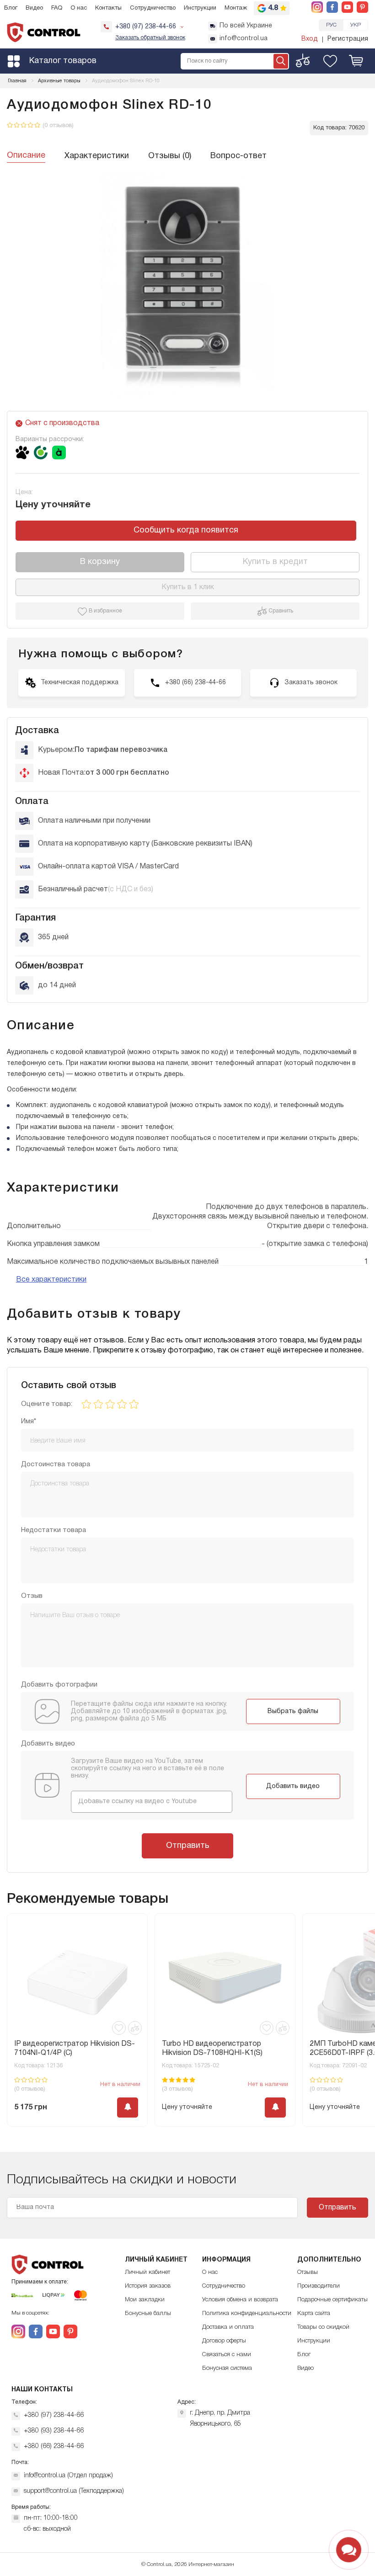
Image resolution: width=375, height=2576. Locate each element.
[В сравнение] (135, 2028)
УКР (356, 25)
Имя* (29, 1421)
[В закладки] (119, 2028)
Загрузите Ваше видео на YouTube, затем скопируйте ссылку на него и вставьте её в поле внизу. (147, 1769)
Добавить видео (293, 1786)
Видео (34, 8)
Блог (11, 8)
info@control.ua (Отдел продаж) (68, 2476)
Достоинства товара (56, 1464)
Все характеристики (51, 1280)
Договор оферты (224, 2341)
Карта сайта (314, 2313)
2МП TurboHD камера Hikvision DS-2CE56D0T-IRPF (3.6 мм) (223, 2049)
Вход (310, 39)
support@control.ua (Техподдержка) (74, 2491)
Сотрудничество (153, 8)
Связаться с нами (227, 2355)
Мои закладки (145, 2300)
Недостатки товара (54, 1530)
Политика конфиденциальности (247, 2313)
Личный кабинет (147, 2272)
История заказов (148, 2286)
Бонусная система (227, 2368)
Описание (26, 156)
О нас (79, 8)
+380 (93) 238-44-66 (54, 2431)
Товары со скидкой (323, 2327)
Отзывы (308, 2272)
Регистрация (348, 39)
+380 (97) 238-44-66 (54, 2415)
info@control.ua (244, 39)
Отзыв (32, 1596)
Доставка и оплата (228, 2327)
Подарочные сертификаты (332, 2300)
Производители (319, 2286)
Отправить (188, 1846)
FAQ (57, 8)
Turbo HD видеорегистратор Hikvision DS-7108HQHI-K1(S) (64, 2049)
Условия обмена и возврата (240, 2300)
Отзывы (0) (170, 156)
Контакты (108, 8)
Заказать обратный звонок (150, 38)
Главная (17, 81)
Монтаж (236, 8)
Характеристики (97, 156)
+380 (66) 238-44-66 (54, 2446)
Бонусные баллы (148, 2313)
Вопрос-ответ (238, 156)
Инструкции (200, 8)
